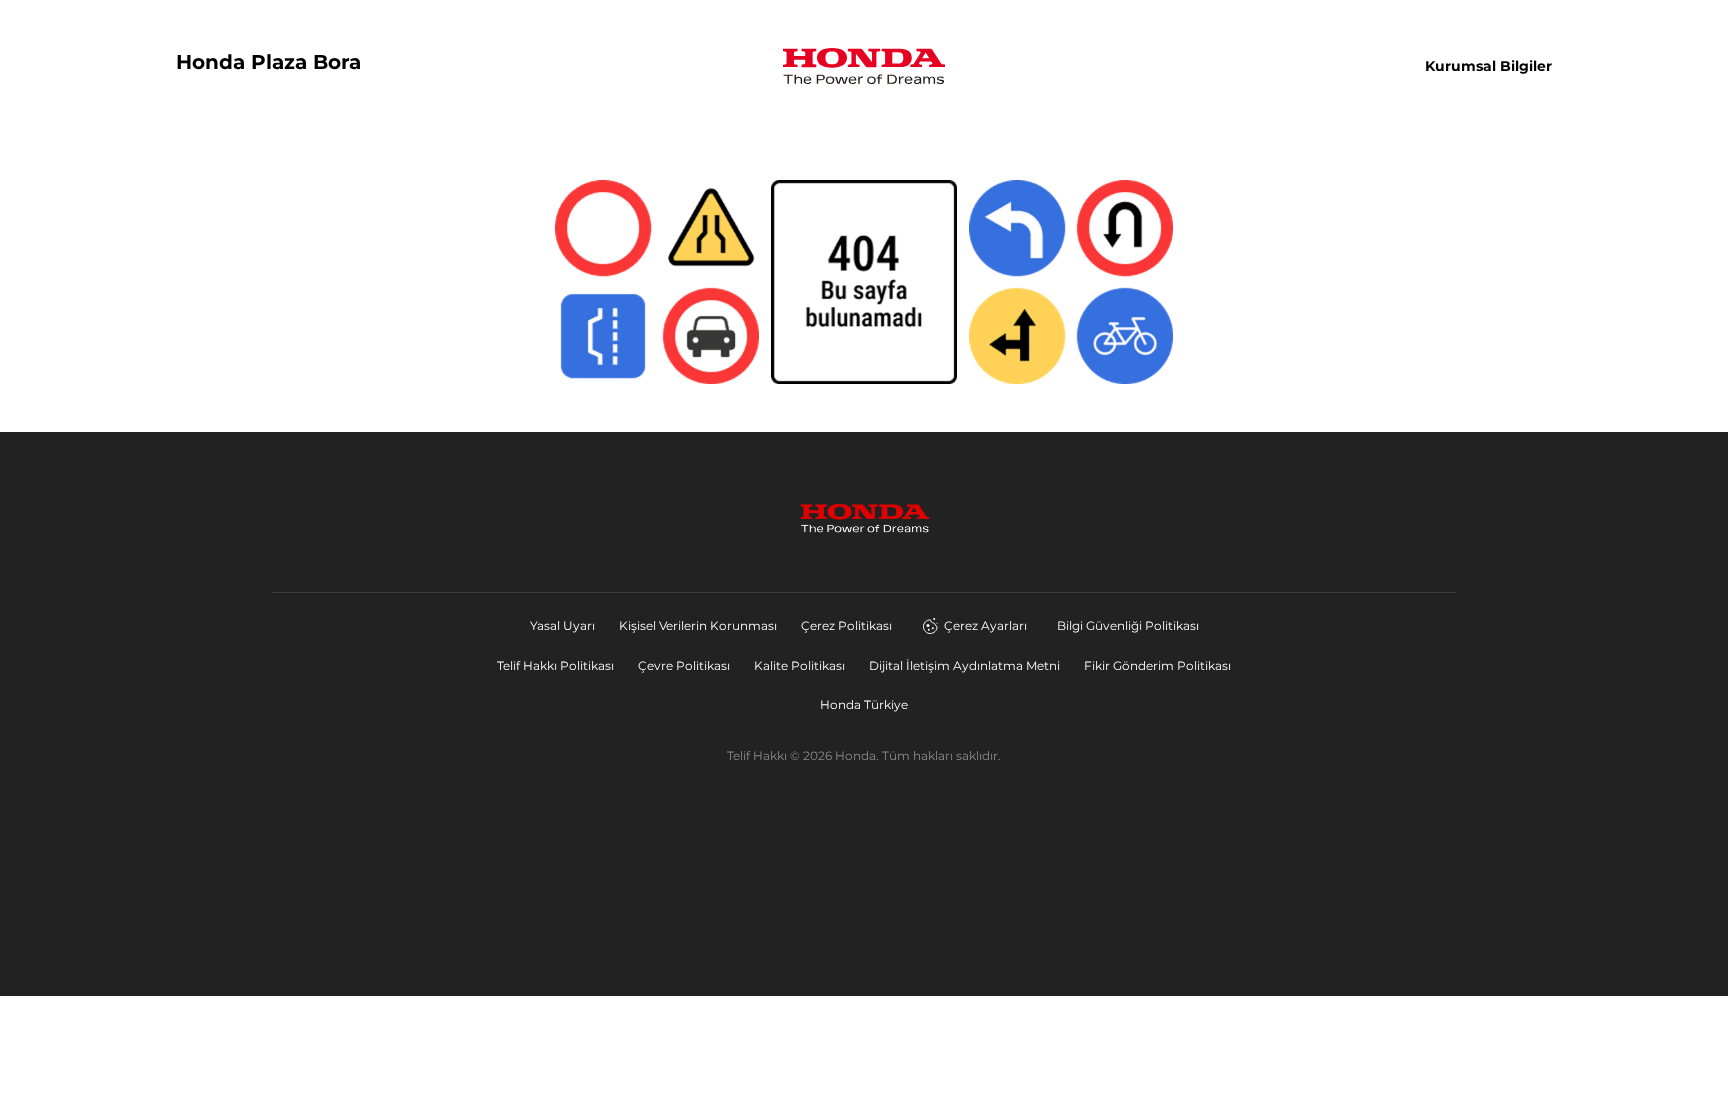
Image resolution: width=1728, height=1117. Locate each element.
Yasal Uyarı (562, 625)
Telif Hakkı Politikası (555, 665)
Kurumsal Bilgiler (1488, 66)
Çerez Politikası (846, 625)
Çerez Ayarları (985, 625)
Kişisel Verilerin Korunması (698, 625)
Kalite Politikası (799, 665)
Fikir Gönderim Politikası (1157, 665)
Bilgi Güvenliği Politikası (1128, 625)
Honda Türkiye (864, 704)
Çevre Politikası (684, 665)
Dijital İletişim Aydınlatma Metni (964, 665)
